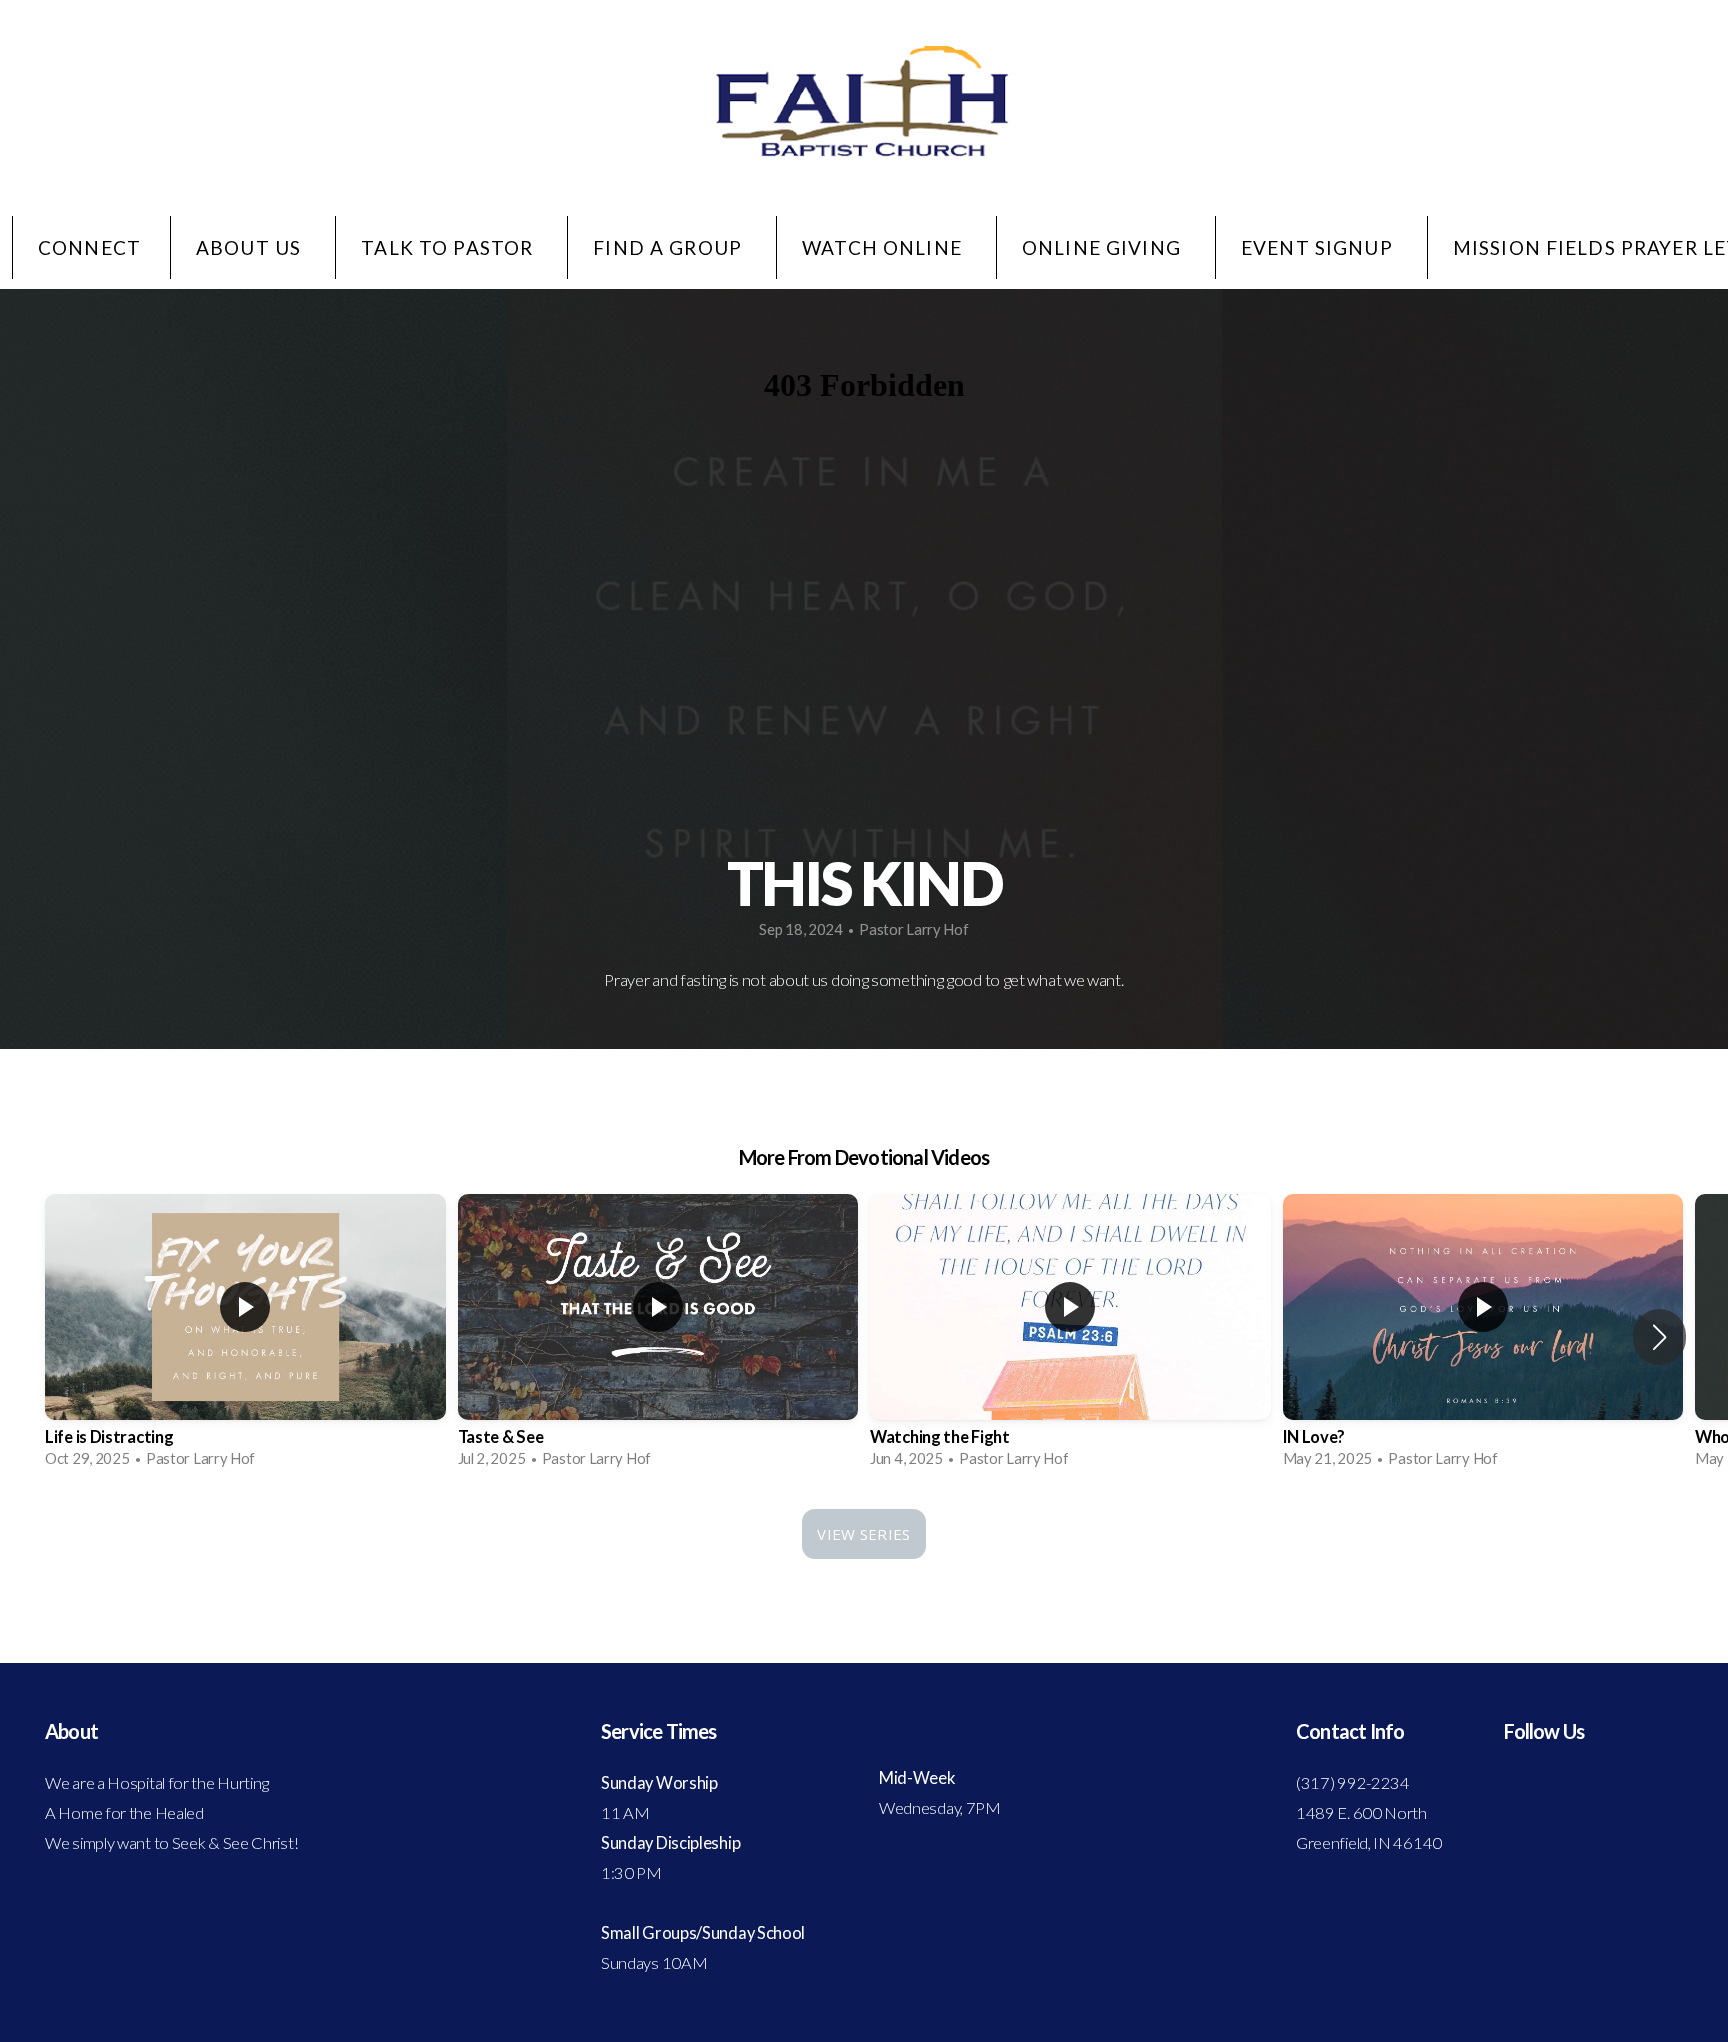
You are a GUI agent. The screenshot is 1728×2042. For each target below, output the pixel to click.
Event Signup (1319, 247)
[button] (1659, 1337)
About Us (251, 247)
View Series (863, 1534)
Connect (89, 247)
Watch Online (884, 247)
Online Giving (1104, 247)
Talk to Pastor (449, 247)
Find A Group (670, 247)
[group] (245, 1336)
